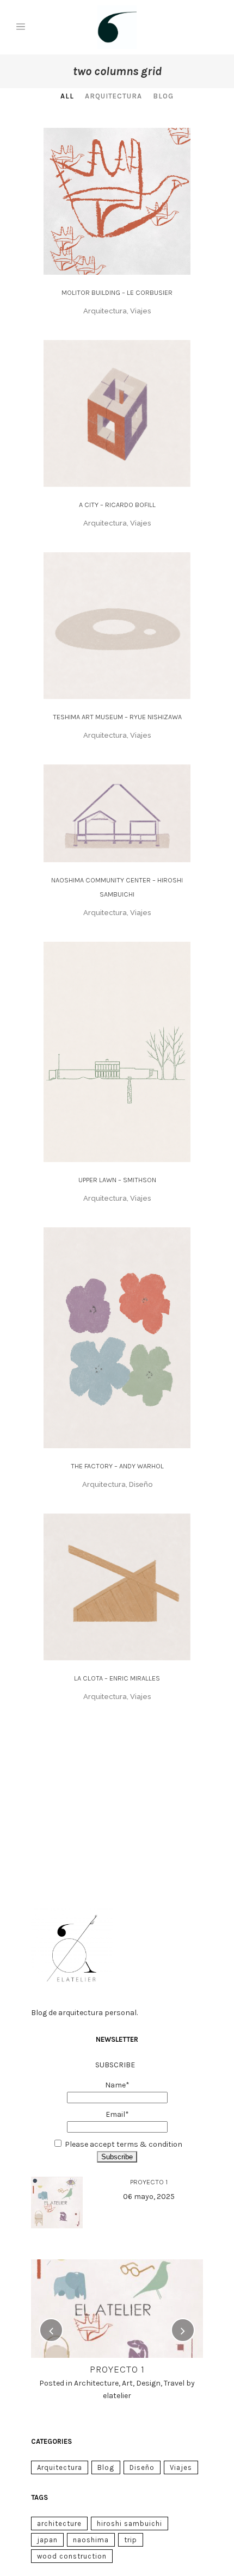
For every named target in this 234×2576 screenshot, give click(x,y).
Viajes (181, 2467)
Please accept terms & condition (124, 2144)
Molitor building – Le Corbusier (117, 292)
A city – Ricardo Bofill (117, 505)
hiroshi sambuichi (130, 2524)
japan (47, 2540)
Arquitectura (60, 2467)
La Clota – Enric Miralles (117, 1678)
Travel (174, 2383)
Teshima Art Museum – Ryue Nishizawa (117, 717)
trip (131, 2540)
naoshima (91, 2540)
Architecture (96, 2383)
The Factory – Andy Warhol (117, 1466)
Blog (106, 2467)
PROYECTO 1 (149, 2182)
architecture (59, 2524)
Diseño (142, 2467)
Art (127, 2383)
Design (148, 2383)
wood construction (72, 2556)
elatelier (117, 2396)
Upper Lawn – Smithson (117, 1180)
